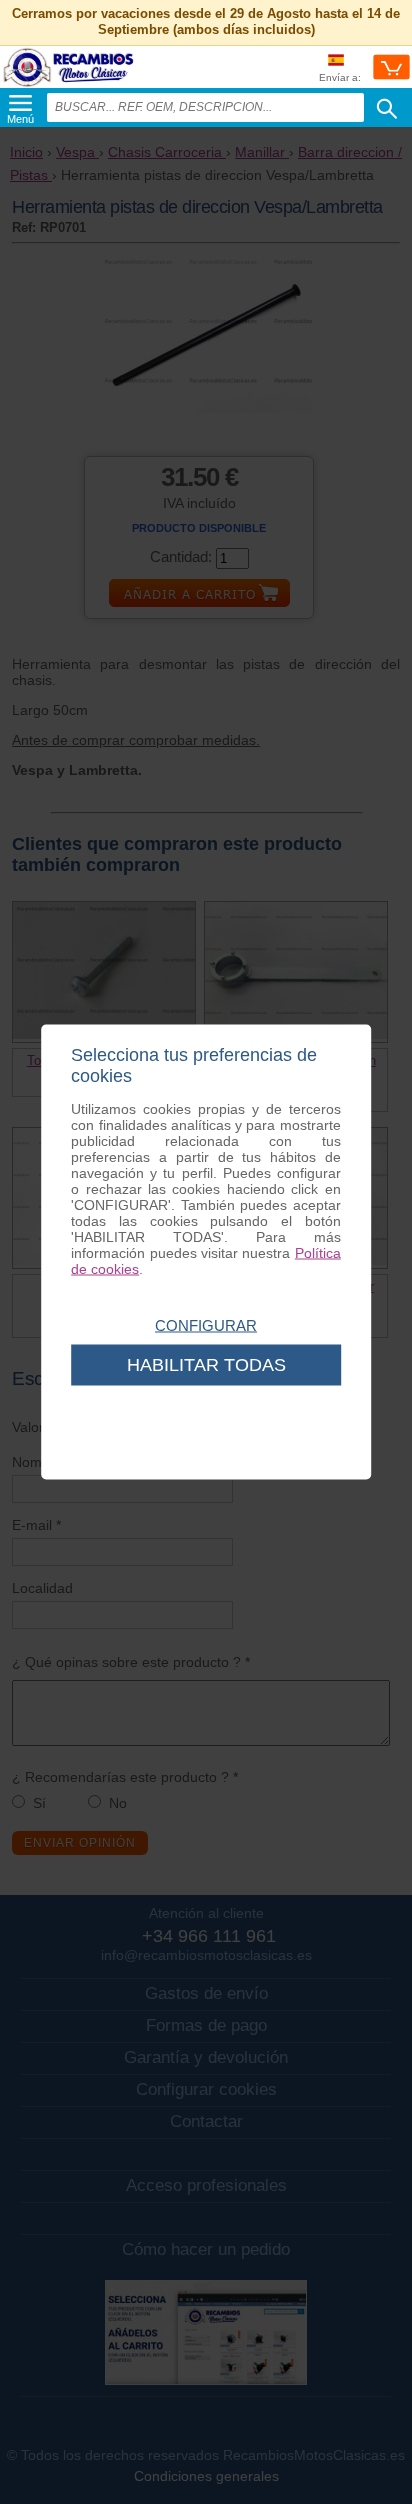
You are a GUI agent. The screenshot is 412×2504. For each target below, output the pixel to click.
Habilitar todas (206, 1365)
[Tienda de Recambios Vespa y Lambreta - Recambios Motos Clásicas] (69, 85)
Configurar (206, 1325)
